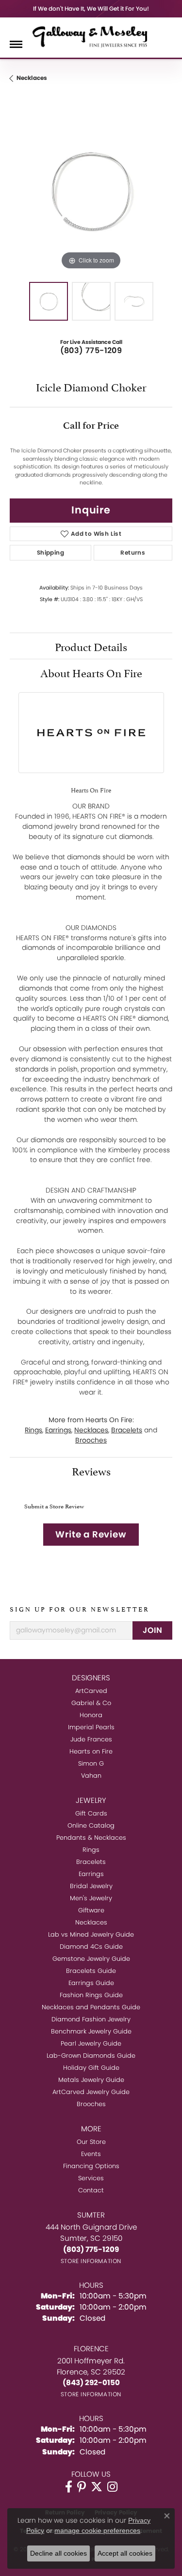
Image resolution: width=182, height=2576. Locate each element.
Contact (91, 2190)
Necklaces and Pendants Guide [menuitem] (91, 2007)
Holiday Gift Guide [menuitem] (91, 2068)
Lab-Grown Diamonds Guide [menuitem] (91, 2056)
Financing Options (91, 2166)
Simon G (91, 1763)
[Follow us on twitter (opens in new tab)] (97, 2487)
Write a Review (91, 1534)
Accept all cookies (125, 2553)
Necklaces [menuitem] (91, 1922)
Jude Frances (91, 1739)
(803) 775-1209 (91, 350)
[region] (91, 191)
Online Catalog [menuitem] (91, 1825)
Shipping (50, 552)
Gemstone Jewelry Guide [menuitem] (91, 1959)
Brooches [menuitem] (91, 2104)
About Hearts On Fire (91, 672)
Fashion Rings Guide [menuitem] (91, 1995)
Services (91, 2178)
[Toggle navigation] (16, 44)
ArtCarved (91, 1691)
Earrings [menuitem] (91, 1874)
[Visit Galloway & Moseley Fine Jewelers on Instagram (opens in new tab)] (112, 2487)
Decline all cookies (58, 2553)
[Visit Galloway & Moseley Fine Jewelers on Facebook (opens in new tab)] (69, 2487)
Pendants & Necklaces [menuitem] (91, 1838)
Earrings (58, 1430)
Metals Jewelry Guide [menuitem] (91, 2080)
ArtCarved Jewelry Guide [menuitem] (91, 2092)
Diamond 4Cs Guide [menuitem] (91, 1947)
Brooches (91, 1440)
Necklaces (32, 78)
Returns (133, 552)
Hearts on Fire (91, 1751)
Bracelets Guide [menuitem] (91, 1971)
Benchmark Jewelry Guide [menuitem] (91, 2031)
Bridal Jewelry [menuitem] (91, 1886)
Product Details (91, 646)
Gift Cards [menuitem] (91, 1813)
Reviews (91, 1470)
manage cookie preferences (97, 2530)
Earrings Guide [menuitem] (91, 1983)
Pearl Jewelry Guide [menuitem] (91, 2043)
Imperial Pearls (91, 1727)
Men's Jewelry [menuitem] (91, 1898)
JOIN (152, 1630)
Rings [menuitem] (91, 1850)
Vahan (91, 1776)
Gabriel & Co (91, 1703)
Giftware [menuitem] (91, 1910)
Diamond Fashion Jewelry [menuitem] (91, 2019)
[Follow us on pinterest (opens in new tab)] (82, 2487)
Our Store (91, 2142)
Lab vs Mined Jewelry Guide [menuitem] (91, 1934)
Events (91, 2154)
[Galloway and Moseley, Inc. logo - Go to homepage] (91, 36)
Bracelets (127, 1430)
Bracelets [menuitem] (91, 1862)
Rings (33, 1430)
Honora (91, 1715)
